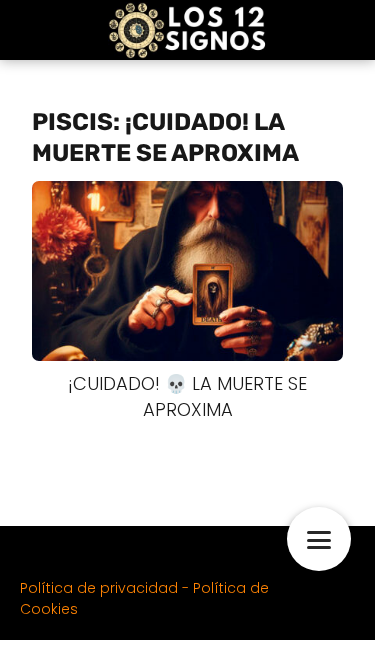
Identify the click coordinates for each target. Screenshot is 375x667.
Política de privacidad (99, 588)
